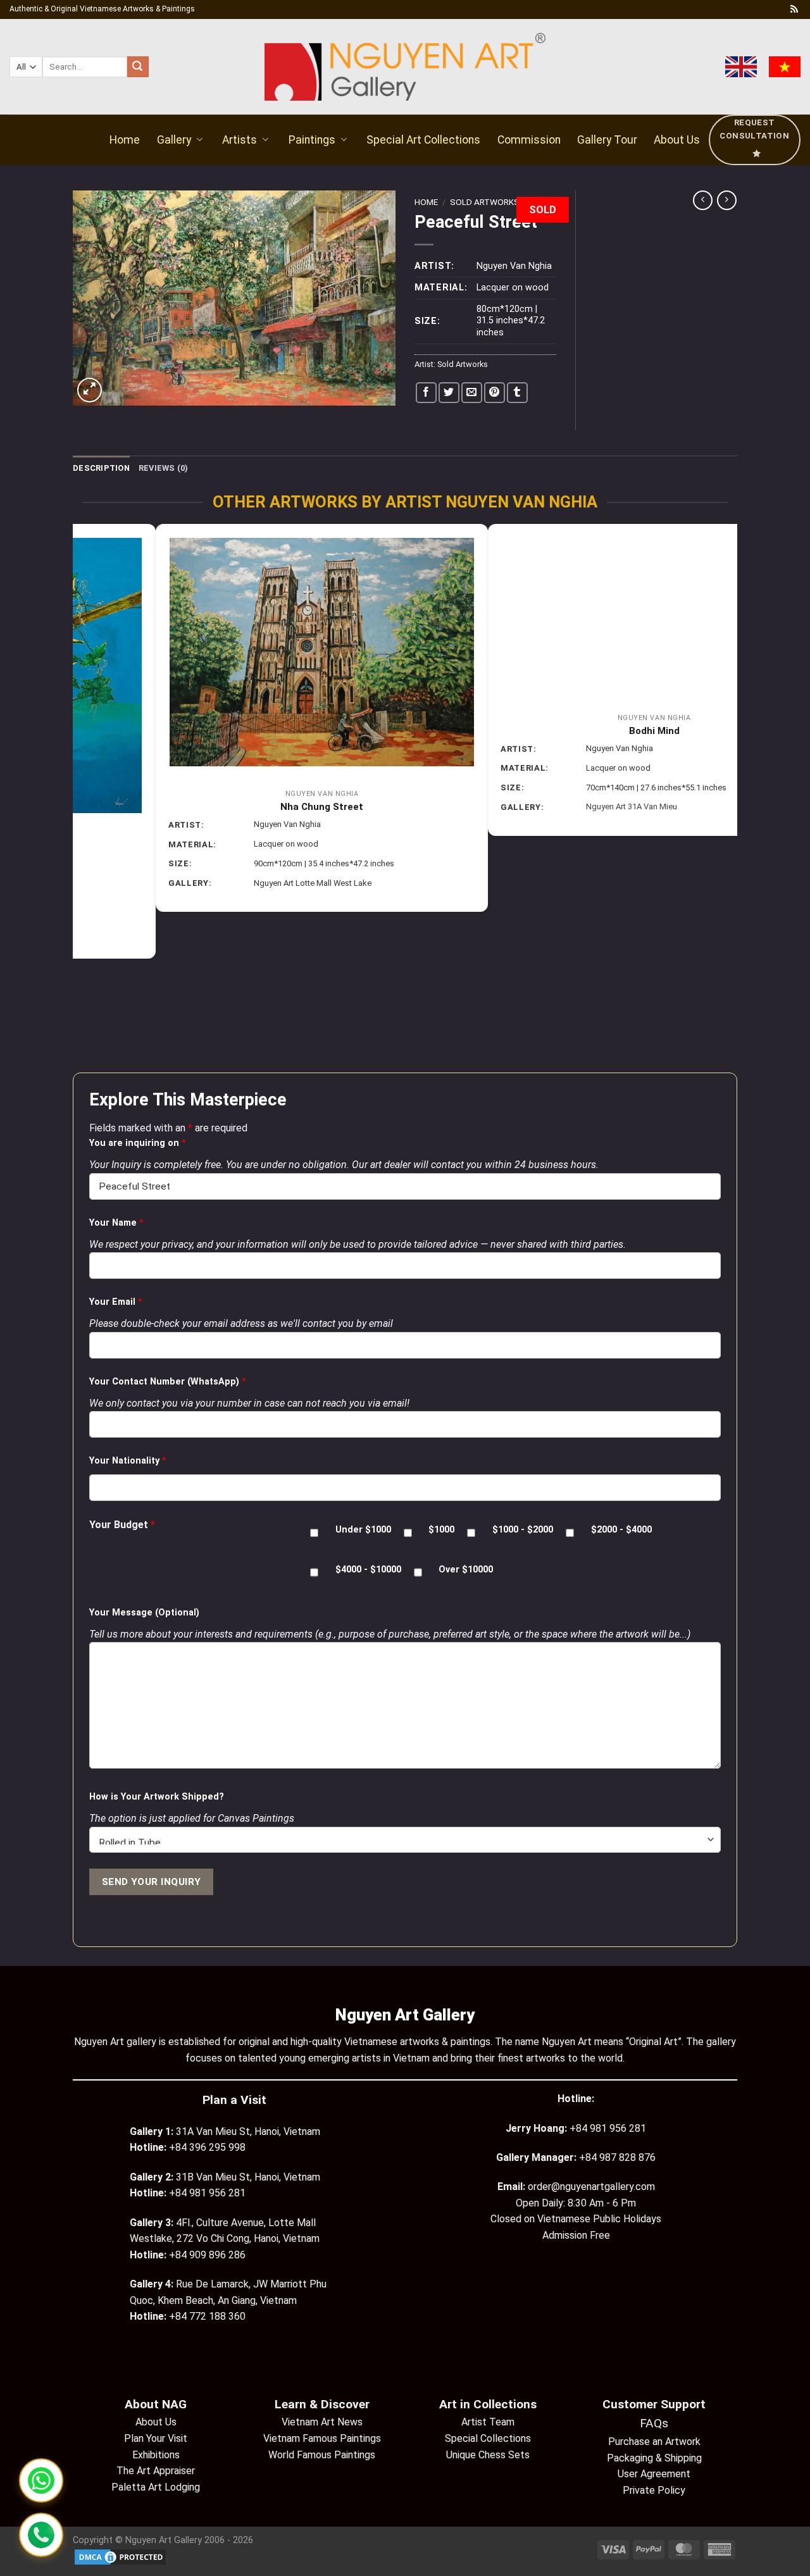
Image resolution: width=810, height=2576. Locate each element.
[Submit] (138, 67)
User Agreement (654, 2474)
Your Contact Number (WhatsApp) (168, 1382)
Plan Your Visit (156, 2438)
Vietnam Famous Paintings (322, 2438)
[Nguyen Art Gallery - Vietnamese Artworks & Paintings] (405, 67)
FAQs (654, 2423)
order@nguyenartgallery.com (591, 2187)
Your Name (116, 1223)
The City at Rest (571, 800)
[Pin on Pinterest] (495, 393)
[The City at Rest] (571, 649)
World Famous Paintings (322, 2455)
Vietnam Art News (322, 2422)
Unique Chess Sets (488, 2455)
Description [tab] (101, 468)
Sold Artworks (485, 202)
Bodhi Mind (239, 731)
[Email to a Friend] (472, 393)
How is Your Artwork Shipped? (157, 1797)
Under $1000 (363, 1530)
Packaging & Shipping (654, 2458)
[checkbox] (314, 1533)
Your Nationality (128, 1461)
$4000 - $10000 (368, 1570)
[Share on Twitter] (449, 393)
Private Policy (654, 2490)
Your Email (116, 1302)
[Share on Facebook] (426, 393)
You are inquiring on (138, 1143)
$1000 (441, 1530)
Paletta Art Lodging (156, 2487)
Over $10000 (466, 1570)
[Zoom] (90, 390)
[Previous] (80, 797)
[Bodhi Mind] (239, 614)
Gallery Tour (607, 140)
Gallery (174, 140)
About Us (677, 140)
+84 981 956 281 (608, 2128)
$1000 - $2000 (523, 1530)
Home (125, 140)
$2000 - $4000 (621, 1530)
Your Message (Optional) (144, 1613)
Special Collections (488, 2438)
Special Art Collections (423, 140)
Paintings (312, 140)
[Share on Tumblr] (517, 393)
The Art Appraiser (156, 2471)
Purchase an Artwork (654, 2442)
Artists (240, 140)
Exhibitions (156, 2455)
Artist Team (488, 2422)
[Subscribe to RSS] (794, 9)
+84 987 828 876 (617, 2157)
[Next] (730, 797)
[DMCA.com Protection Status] (120, 2557)
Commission (529, 140)
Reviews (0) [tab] (164, 468)
